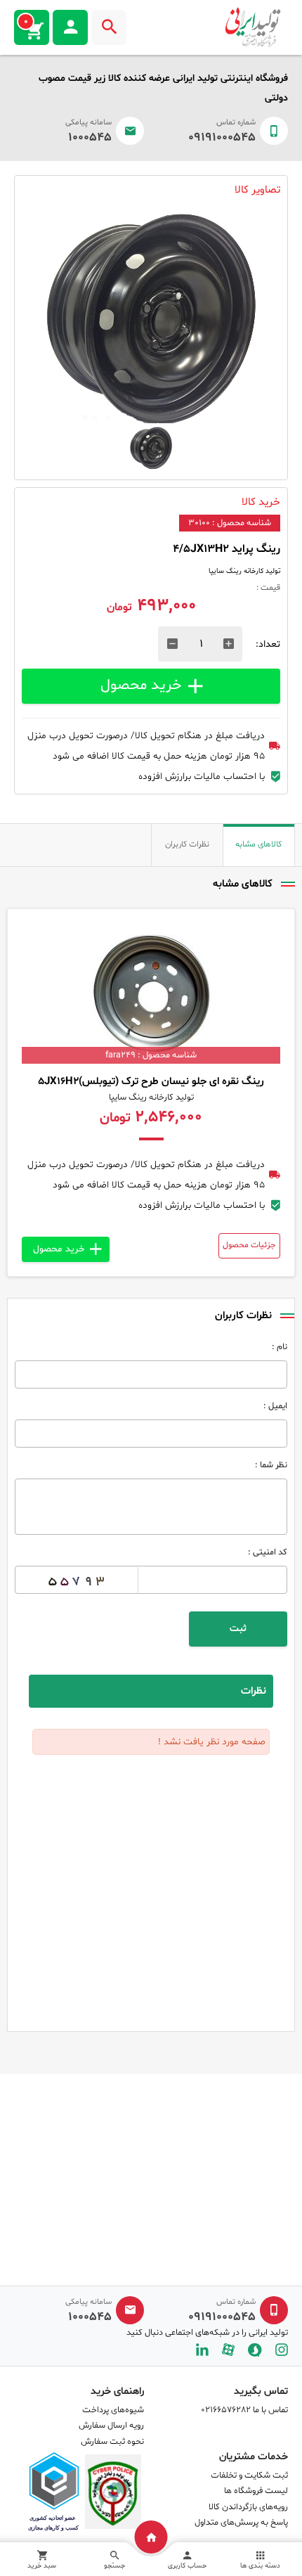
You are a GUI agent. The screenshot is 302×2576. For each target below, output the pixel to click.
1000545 (90, 138)
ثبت (238, 1629)
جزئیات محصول (249, 1245)
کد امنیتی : (268, 1552)
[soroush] (255, 2350)
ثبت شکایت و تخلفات (249, 2475)
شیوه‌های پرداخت (113, 2410)
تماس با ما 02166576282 (244, 2410)
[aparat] (228, 2350)
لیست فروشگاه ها (256, 2491)
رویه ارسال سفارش (111, 2426)
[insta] (282, 2350)
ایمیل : (275, 1406)
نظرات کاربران (187, 844)
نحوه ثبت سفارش (112, 2442)
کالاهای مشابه (258, 844)
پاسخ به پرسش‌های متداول (241, 2523)
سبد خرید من (26, 22)
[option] (151, 318)
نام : (280, 1347)
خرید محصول (141, 685)
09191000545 (222, 138)
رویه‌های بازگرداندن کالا (248, 2507)
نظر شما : (271, 1465)
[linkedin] (202, 2350)
